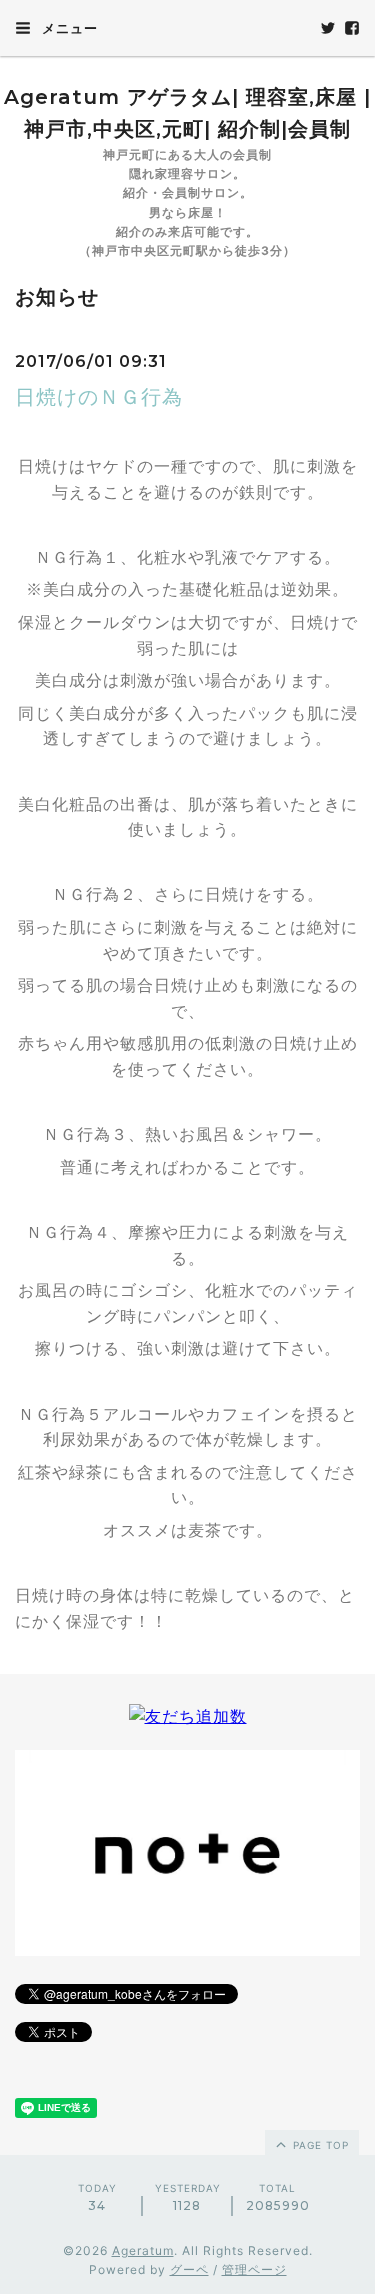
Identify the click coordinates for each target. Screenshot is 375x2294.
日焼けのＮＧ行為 (99, 397)
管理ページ (254, 2269)
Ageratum (143, 2250)
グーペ (189, 2269)
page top (319, 2145)
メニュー (68, 28)
